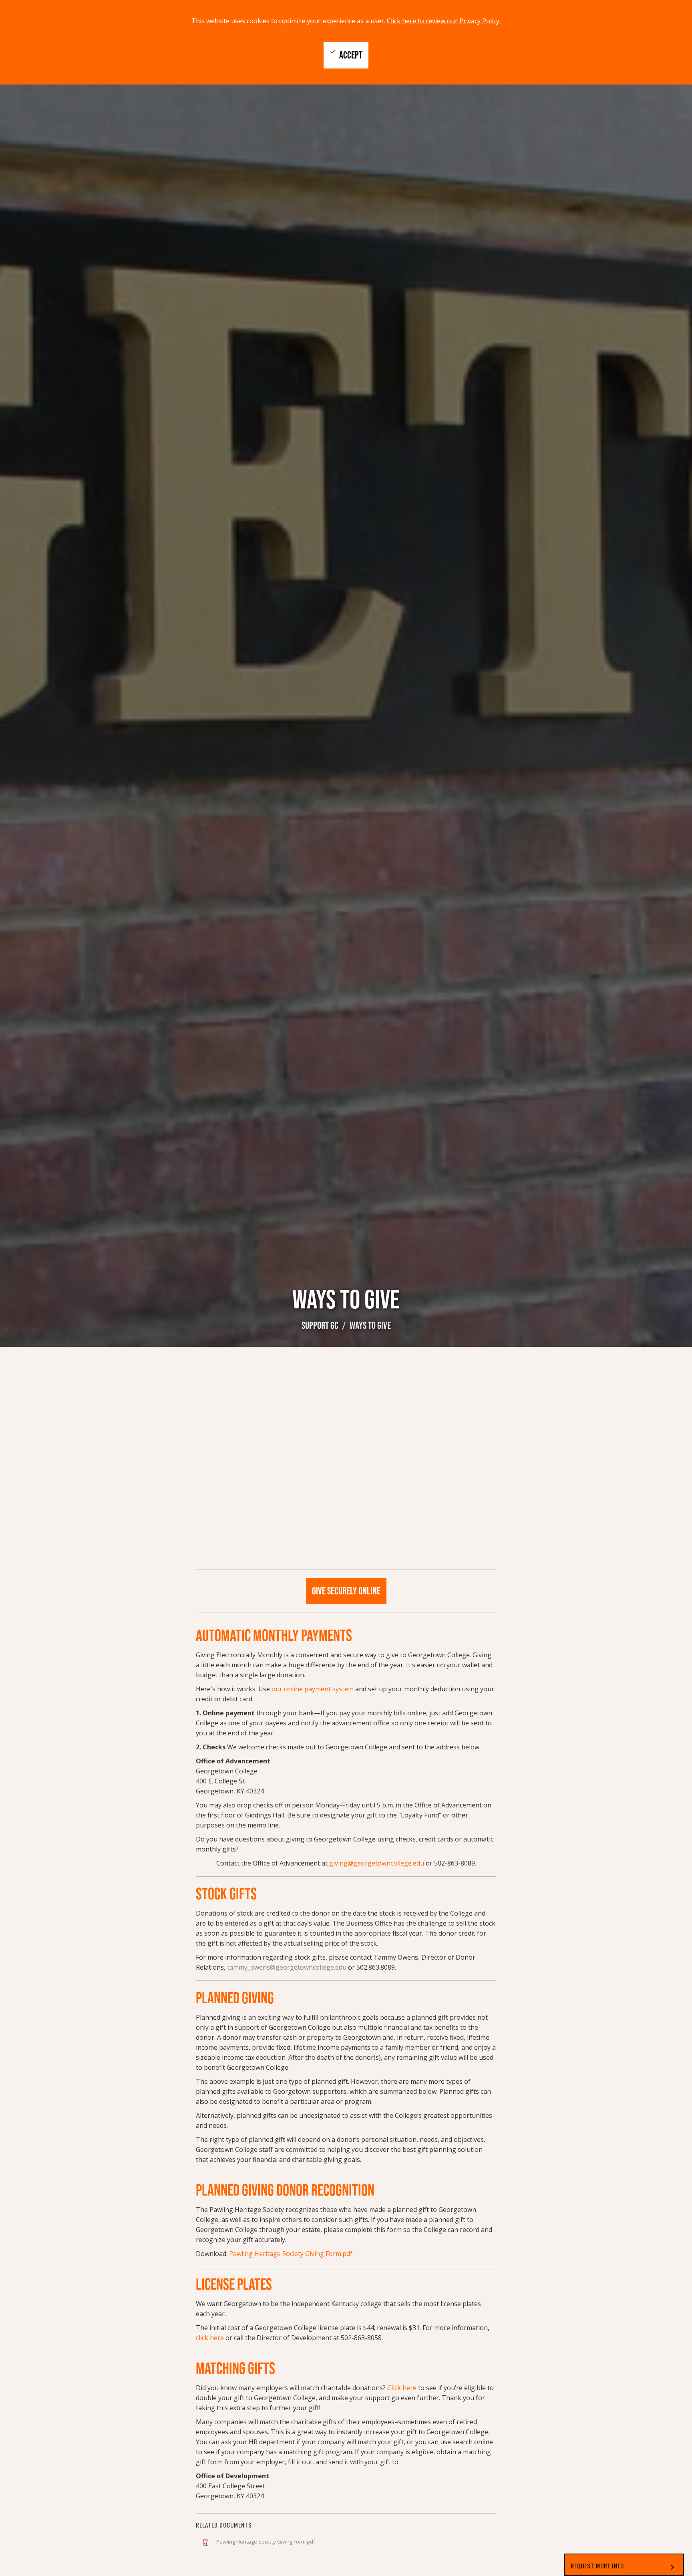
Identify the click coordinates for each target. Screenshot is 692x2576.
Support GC (320, 1325)
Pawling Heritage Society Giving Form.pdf (266, 2542)
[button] (624, 2565)
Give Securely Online (346, 1591)
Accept (346, 54)
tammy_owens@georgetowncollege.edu (287, 1967)
